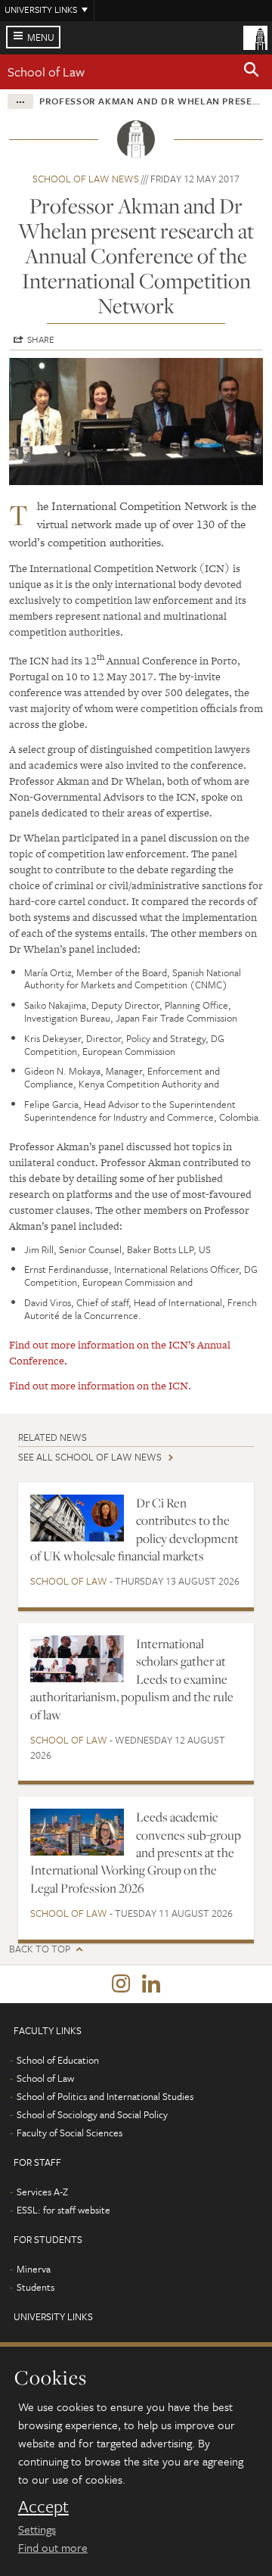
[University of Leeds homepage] (255, 36)
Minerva (34, 2269)
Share (41, 339)
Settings (37, 2529)
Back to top (40, 1949)
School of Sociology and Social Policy (92, 2114)
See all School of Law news (90, 1457)
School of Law (46, 72)
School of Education (58, 2060)
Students (36, 2287)
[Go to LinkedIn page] (151, 1984)
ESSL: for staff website (63, 2210)
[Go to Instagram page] (121, 1984)
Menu (41, 37)
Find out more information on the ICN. (100, 1386)
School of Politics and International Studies (105, 2096)
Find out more (53, 2547)
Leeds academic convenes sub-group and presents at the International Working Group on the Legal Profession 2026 (136, 1853)
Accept (43, 2506)
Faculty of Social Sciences (70, 2133)
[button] (252, 72)
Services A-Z (42, 2192)
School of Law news (86, 179)
